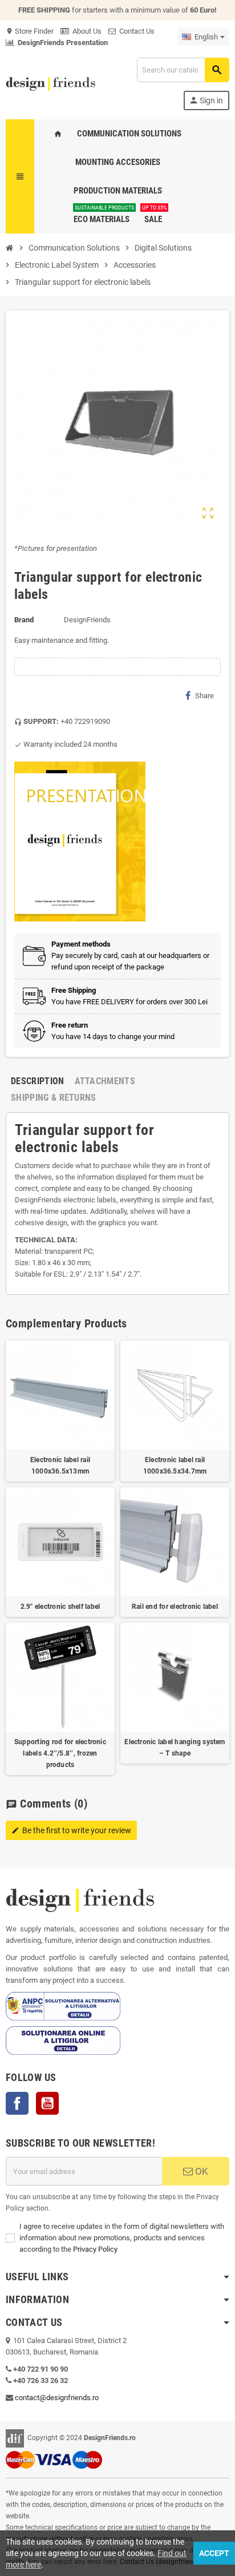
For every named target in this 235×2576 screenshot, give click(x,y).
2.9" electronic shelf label (60, 1607)
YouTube (47, 2103)
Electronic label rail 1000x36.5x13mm (60, 1466)
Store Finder (30, 31)
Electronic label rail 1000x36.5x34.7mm (175, 1466)
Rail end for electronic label (175, 1607)
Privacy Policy (95, 2249)
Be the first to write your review (71, 1830)
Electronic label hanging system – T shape (175, 1748)
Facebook (17, 2103)
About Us (85, 31)
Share (204, 696)
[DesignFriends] (50, 83)
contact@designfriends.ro (57, 2398)
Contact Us (135, 31)
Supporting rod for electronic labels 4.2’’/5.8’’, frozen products (60, 1753)
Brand (24, 620)
